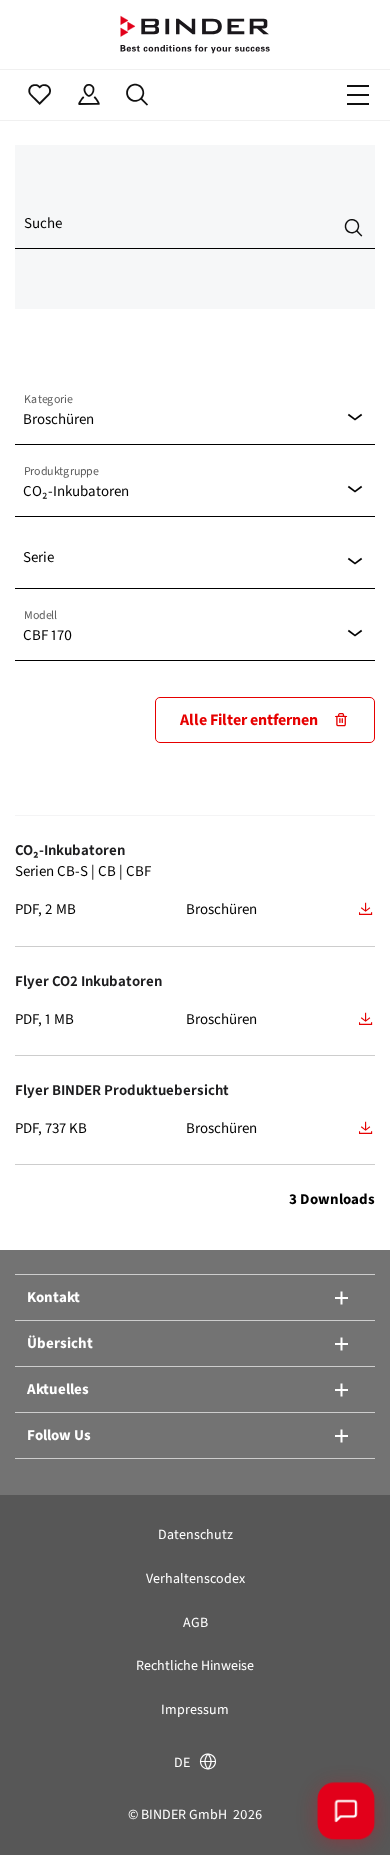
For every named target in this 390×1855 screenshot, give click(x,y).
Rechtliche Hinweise (195, 1665)
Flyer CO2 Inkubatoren (88, 981)
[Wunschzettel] (39, 95)
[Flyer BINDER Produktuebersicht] (366, 1128)
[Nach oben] (45, 1810)
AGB (195, 1622)
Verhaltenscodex (195, 1578)
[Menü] (358, 95)
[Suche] (137, 95)
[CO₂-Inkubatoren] (366, 909)
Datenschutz (195, 1534)
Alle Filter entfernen (249, 719)
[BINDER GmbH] (195, 34)
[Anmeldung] (88, 95)
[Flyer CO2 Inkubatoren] (366, 1019)
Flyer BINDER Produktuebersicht (122, 1090)
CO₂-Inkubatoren (70, 850)
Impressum (195, 1709)
